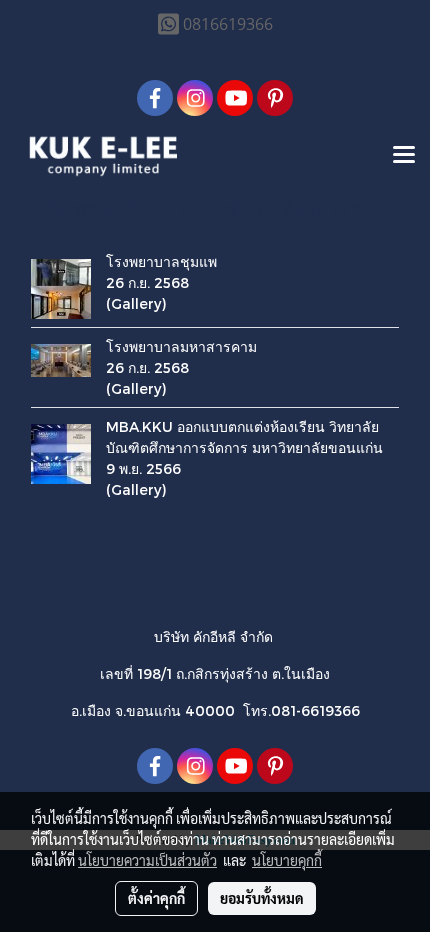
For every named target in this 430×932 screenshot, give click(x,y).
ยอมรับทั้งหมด (262, 898)
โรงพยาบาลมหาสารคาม (181, 346)
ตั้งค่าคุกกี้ (156, 898)
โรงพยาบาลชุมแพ (161, 261)
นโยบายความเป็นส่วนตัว (147, 860)
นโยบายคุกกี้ (287, 860)
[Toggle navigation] (404, 156)
